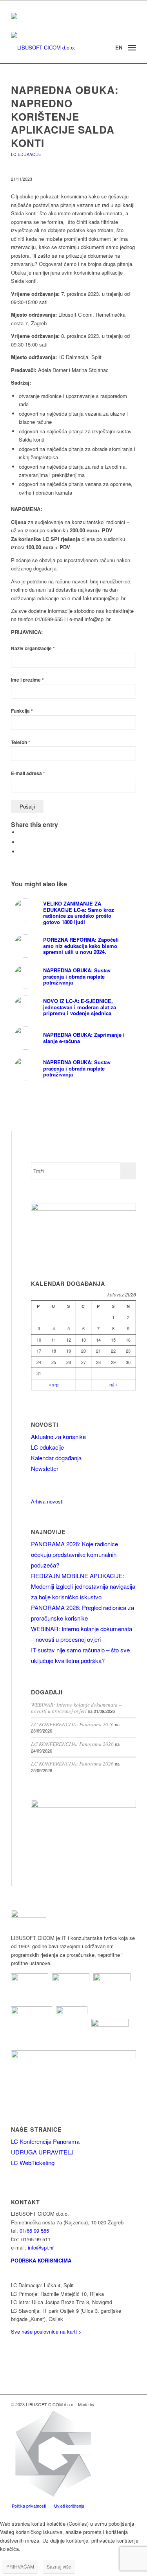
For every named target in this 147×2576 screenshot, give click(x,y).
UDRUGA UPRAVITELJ (42, 2152)
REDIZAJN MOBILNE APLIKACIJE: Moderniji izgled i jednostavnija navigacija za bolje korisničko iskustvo (83, 1586)
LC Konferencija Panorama (45, 2141)
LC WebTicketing (33, 2163)
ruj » (113, 1384)
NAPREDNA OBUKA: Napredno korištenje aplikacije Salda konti (65, 116)
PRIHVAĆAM (20, 2566)
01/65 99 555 (34, 2230)
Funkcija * (22, 711)
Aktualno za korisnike (58, 1437)
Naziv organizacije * (33, 648)
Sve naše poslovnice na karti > (46, 2331)
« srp (54, 1384)
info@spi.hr (41, 2247)
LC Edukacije (26, 154)
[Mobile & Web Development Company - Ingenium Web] (53, 2497)
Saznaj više (59, 2566)
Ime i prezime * (27, 680)
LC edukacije (47, 1447)
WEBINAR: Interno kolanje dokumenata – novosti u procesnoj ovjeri (76, 1708)
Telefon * (21, 742)
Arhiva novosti (47, 1501)
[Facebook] (13, 2357)
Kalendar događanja (56, 1458)
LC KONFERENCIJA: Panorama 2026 (72, 1724)
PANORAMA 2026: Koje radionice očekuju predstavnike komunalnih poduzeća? (74, 1554)
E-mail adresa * (28, 773)
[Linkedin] (13, 2346)
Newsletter (45, 1468)
